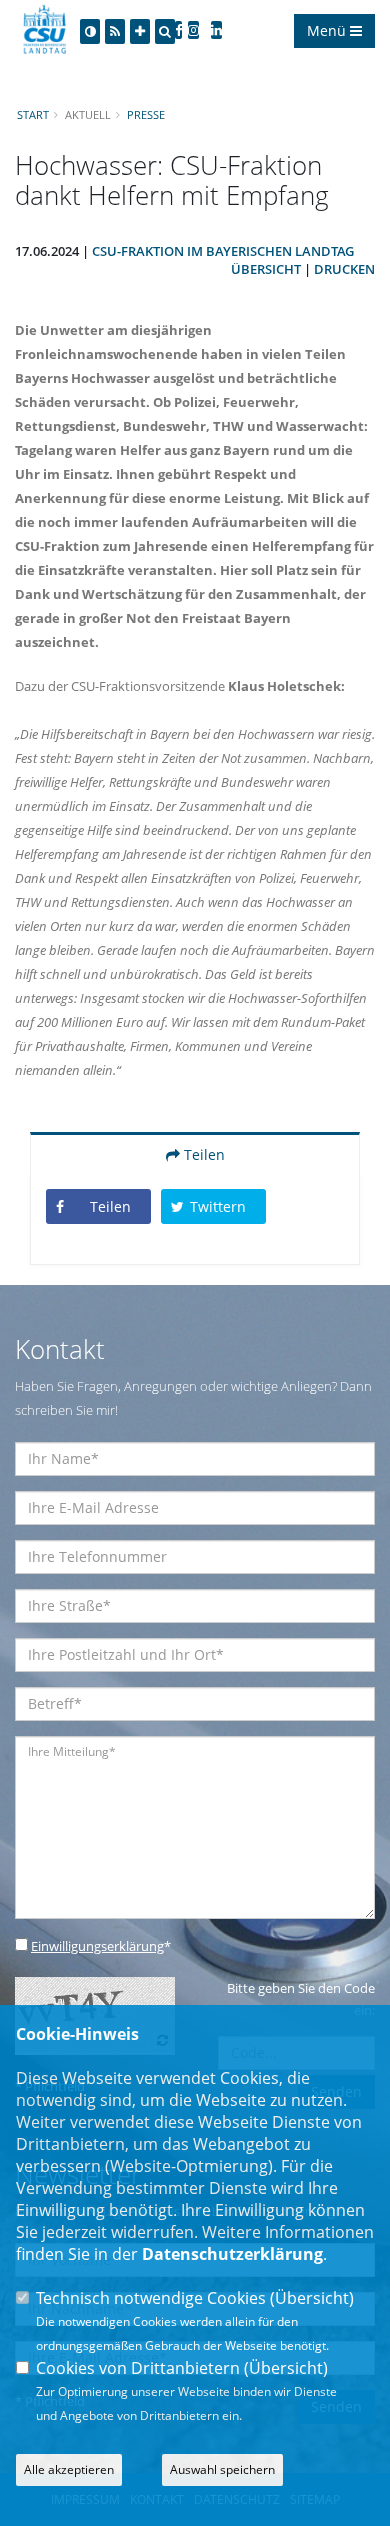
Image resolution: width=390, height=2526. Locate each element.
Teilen (202, 1154)
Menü (328, 30)
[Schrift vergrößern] (140, 31)
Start (33, 114)
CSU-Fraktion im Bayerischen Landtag (223, 251)
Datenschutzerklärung (232, 2254)
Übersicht (266, 269)
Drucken (344, 269)
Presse (146, 114)
